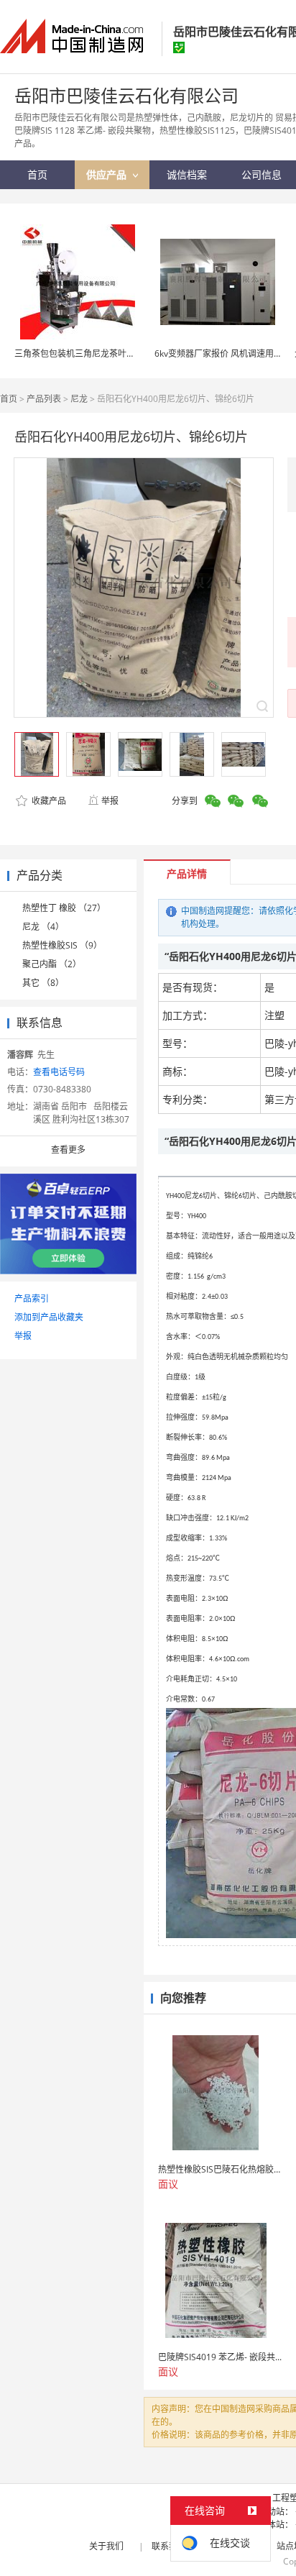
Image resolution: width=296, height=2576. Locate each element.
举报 (110, 801)
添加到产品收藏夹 (49, 1317)
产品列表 (44, 399)
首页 (9, 399)
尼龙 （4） (43, 927)
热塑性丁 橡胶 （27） (64, 908)
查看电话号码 (59, 1072)
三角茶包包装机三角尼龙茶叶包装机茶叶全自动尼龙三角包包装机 (139, 353)
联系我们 (169, 2546)
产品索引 (32, 1298)
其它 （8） (43, 983)
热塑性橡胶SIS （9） (62, 945)
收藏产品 (48, 801)
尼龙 (79, 399)
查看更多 (68, 1150)
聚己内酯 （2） (52, 964)
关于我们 (106, 2546)
